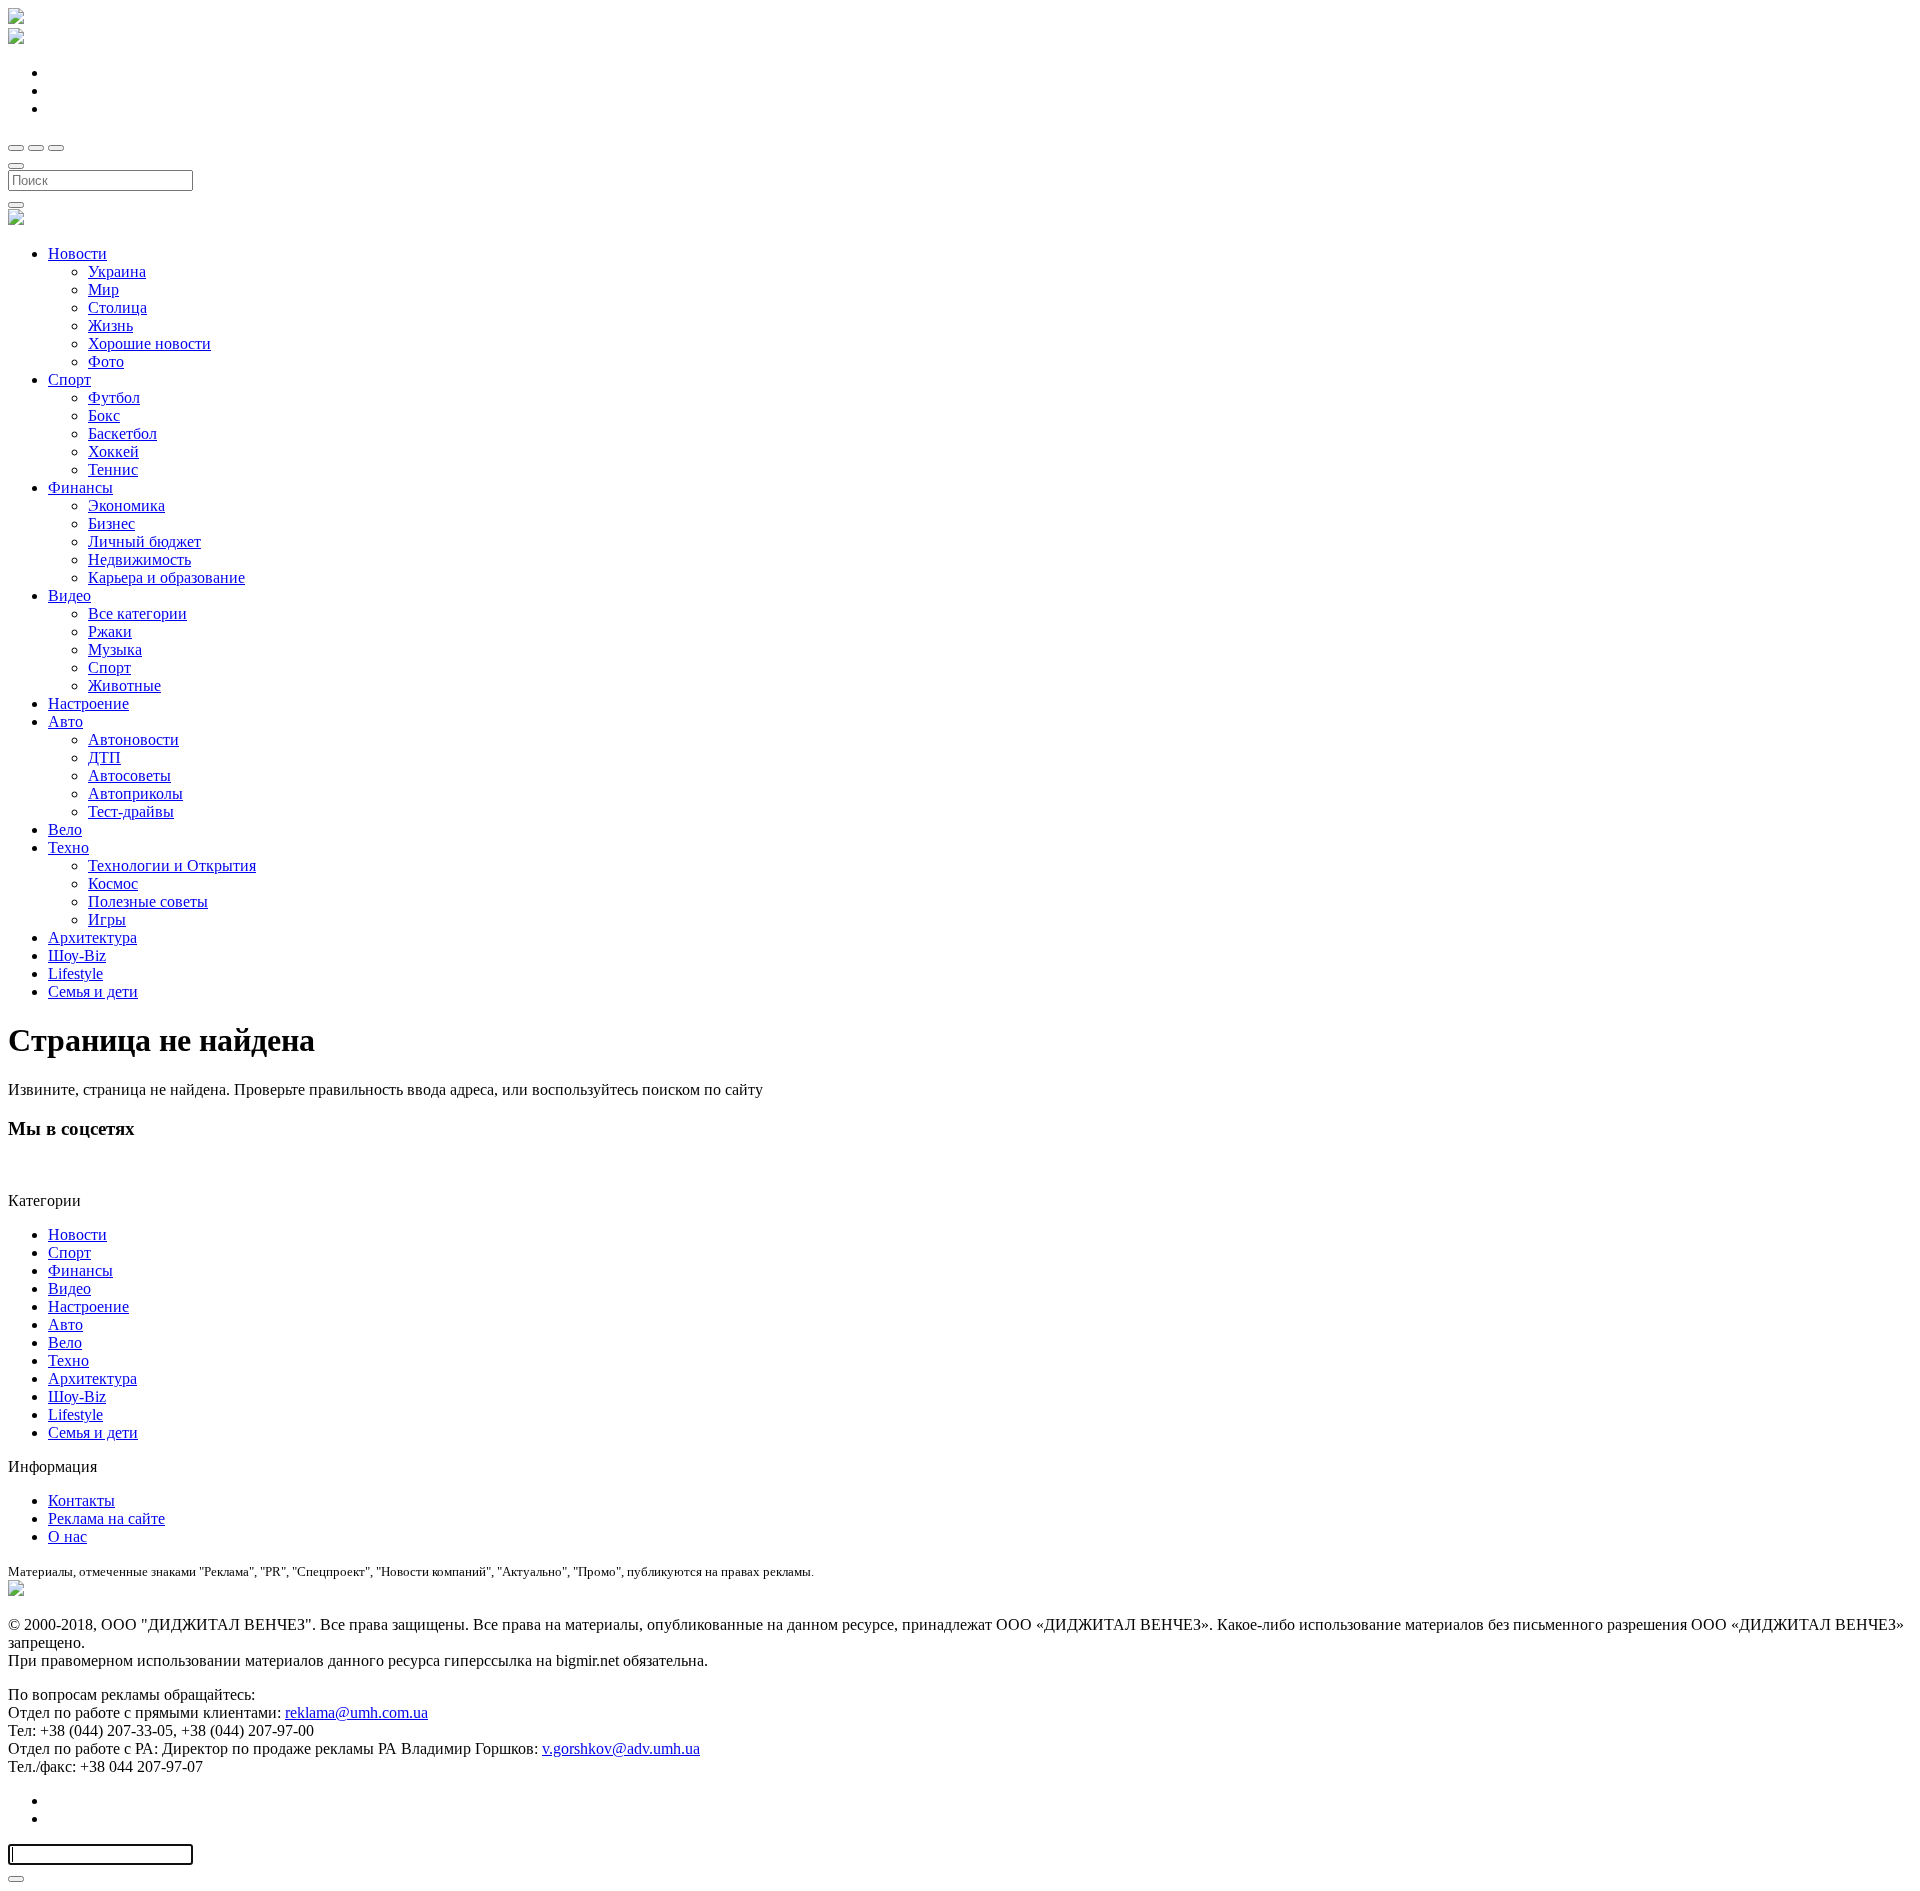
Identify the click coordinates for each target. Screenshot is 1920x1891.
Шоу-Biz (77, 955)
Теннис (113, 469)
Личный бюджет (144, 541)
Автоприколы (135, 793)
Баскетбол (122, 433)
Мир (103, 289)
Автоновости (133, 739)
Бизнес (111, 523)
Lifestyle (75, 973)
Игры (107, 919)
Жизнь (110, 325)
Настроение (88, 703)
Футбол (114, 397)
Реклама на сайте (106, 1518)
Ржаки (110, 631)
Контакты (81, 1500)
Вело (65, 829)
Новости (77, 253)
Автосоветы (129, 775)
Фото (106, 361)
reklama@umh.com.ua (356, 1712)
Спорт (69, 379)
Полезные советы (148, 901)
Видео (69, 595)
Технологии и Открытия (172, 865)
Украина (117, 271)
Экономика (126, 505)
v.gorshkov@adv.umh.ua (621, 1748)
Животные (124, 685)
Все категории (137, 613)
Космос (113, 883)
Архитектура (92, 937)
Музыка (115, 649)
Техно (68, 847)
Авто (65, 721)
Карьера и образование (166, 577)
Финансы (80, 487)
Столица (117, 307)
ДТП (104, 757)
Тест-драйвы (131, 811)
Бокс (104, 415)
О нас (67, 1536)
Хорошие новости (149, 343)
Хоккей (113, 451)
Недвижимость (139, 559)
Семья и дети (93, 991)
